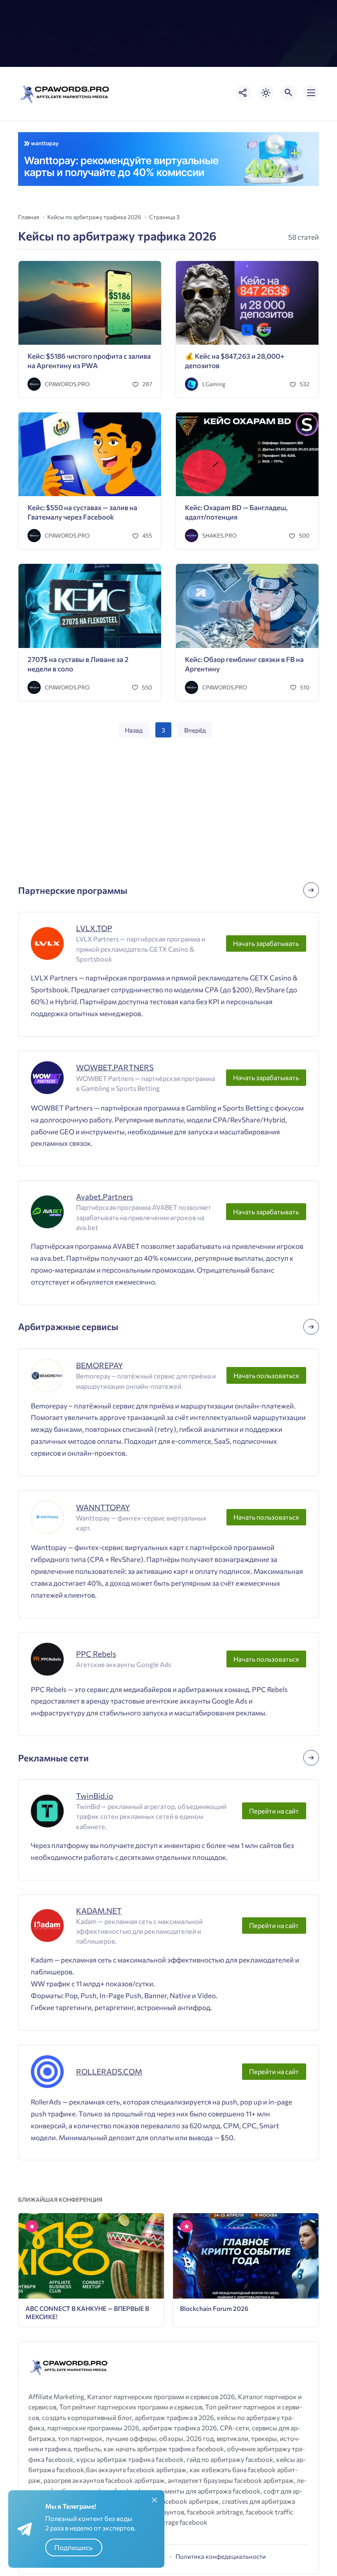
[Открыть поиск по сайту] (289, 93)
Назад (134, 730)
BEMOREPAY (99, 1365)
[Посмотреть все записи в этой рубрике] (311, 890)
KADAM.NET (99, 1911)
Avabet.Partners (105, 1196)
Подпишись (74, 2547)
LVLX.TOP (94, 928)
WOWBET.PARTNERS (115, 1067)
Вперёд (195, 730)
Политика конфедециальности (221, 2556)
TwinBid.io (95, 1796)
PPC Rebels (96, 1654)
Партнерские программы (73, 890)
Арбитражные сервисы (68, 1327)
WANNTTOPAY (103, 1507)
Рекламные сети (53, 1758)
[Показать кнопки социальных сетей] (243, 93)
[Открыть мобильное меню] (311, 93)
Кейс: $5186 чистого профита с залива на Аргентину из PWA (89, 361)
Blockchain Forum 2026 (214, 2308)
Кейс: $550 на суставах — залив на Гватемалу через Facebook (82, 512)
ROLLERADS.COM (109, 2071)
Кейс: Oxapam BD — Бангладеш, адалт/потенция (236, 512)
